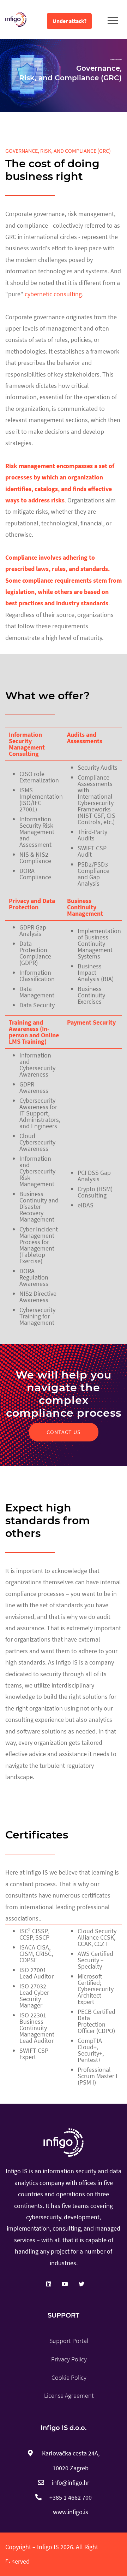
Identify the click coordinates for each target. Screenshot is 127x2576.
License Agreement (69, 2396)
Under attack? (69, 21)
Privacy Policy (69, 2359)
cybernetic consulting (53, 294)
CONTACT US (64, 1432)
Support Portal (69, 2341)
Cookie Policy (69, 2377)
